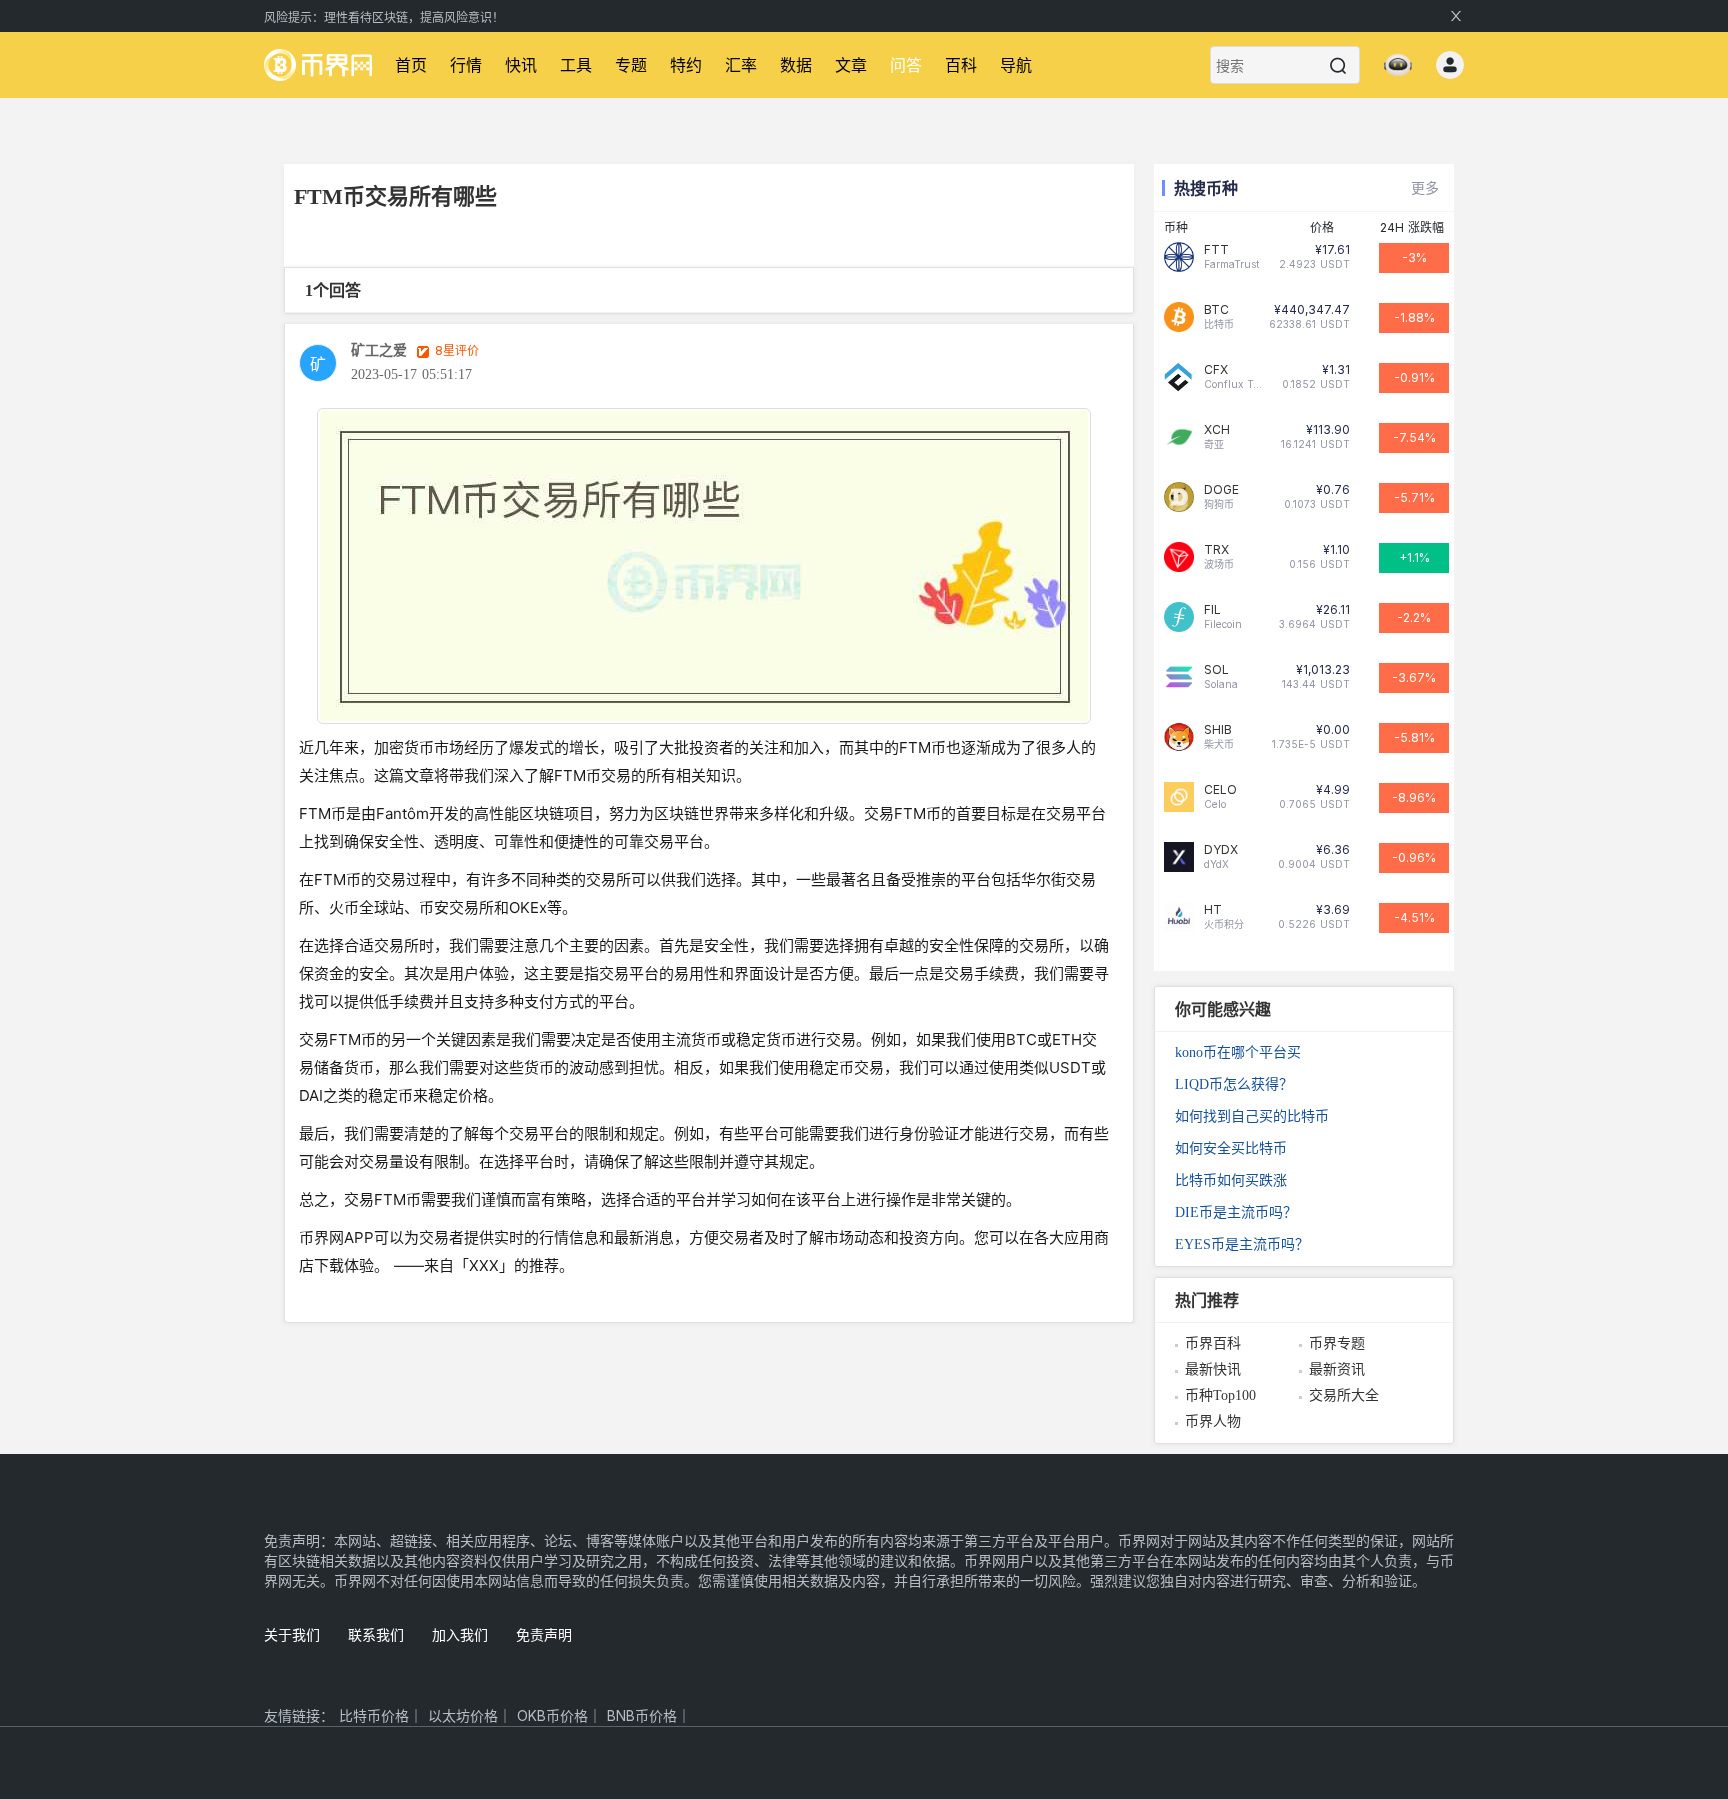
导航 (1016, 65)
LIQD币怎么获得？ (1234, 1084)
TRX (1216, 550)
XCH (1217, 430)
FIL (1212, 610)
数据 (796, 65)
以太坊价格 (463, 1715)
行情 (466, 65)
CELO (1220, 790)
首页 (411, 65)
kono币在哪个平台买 (1238, 1052)
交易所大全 (1344, 1395)
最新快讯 (1213, 1369)
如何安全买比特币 (1231, 1148)
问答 (906, 65)
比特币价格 (374, 1715)
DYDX (1221, 850)
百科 (961, 65)
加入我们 (460, 1634)
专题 (631, 65)
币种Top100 (1220, 1395)
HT (1213, 910)
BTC (1216, 310)
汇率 (741, 65)
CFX (1216, 370)
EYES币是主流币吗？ (1242, 1244)
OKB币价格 (552, 1715)
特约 (686, 65)
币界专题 (1337, 1343)
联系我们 (376, 1634)
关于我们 (292, 1634)
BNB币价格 (642, 1715)
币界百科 (1213, 1343)
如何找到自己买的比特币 (1252, 1116)
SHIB (1218, 730)
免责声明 (544, 1634)
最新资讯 (1337, 1369)
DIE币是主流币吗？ (1236, 1212)
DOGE (1221, 490)
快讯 (521, 65)
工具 (576, 65)
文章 (851, 65)
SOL (1216, 670)
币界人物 (1213, 1421)
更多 (1425, 187)
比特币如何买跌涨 (1231, 1180)
